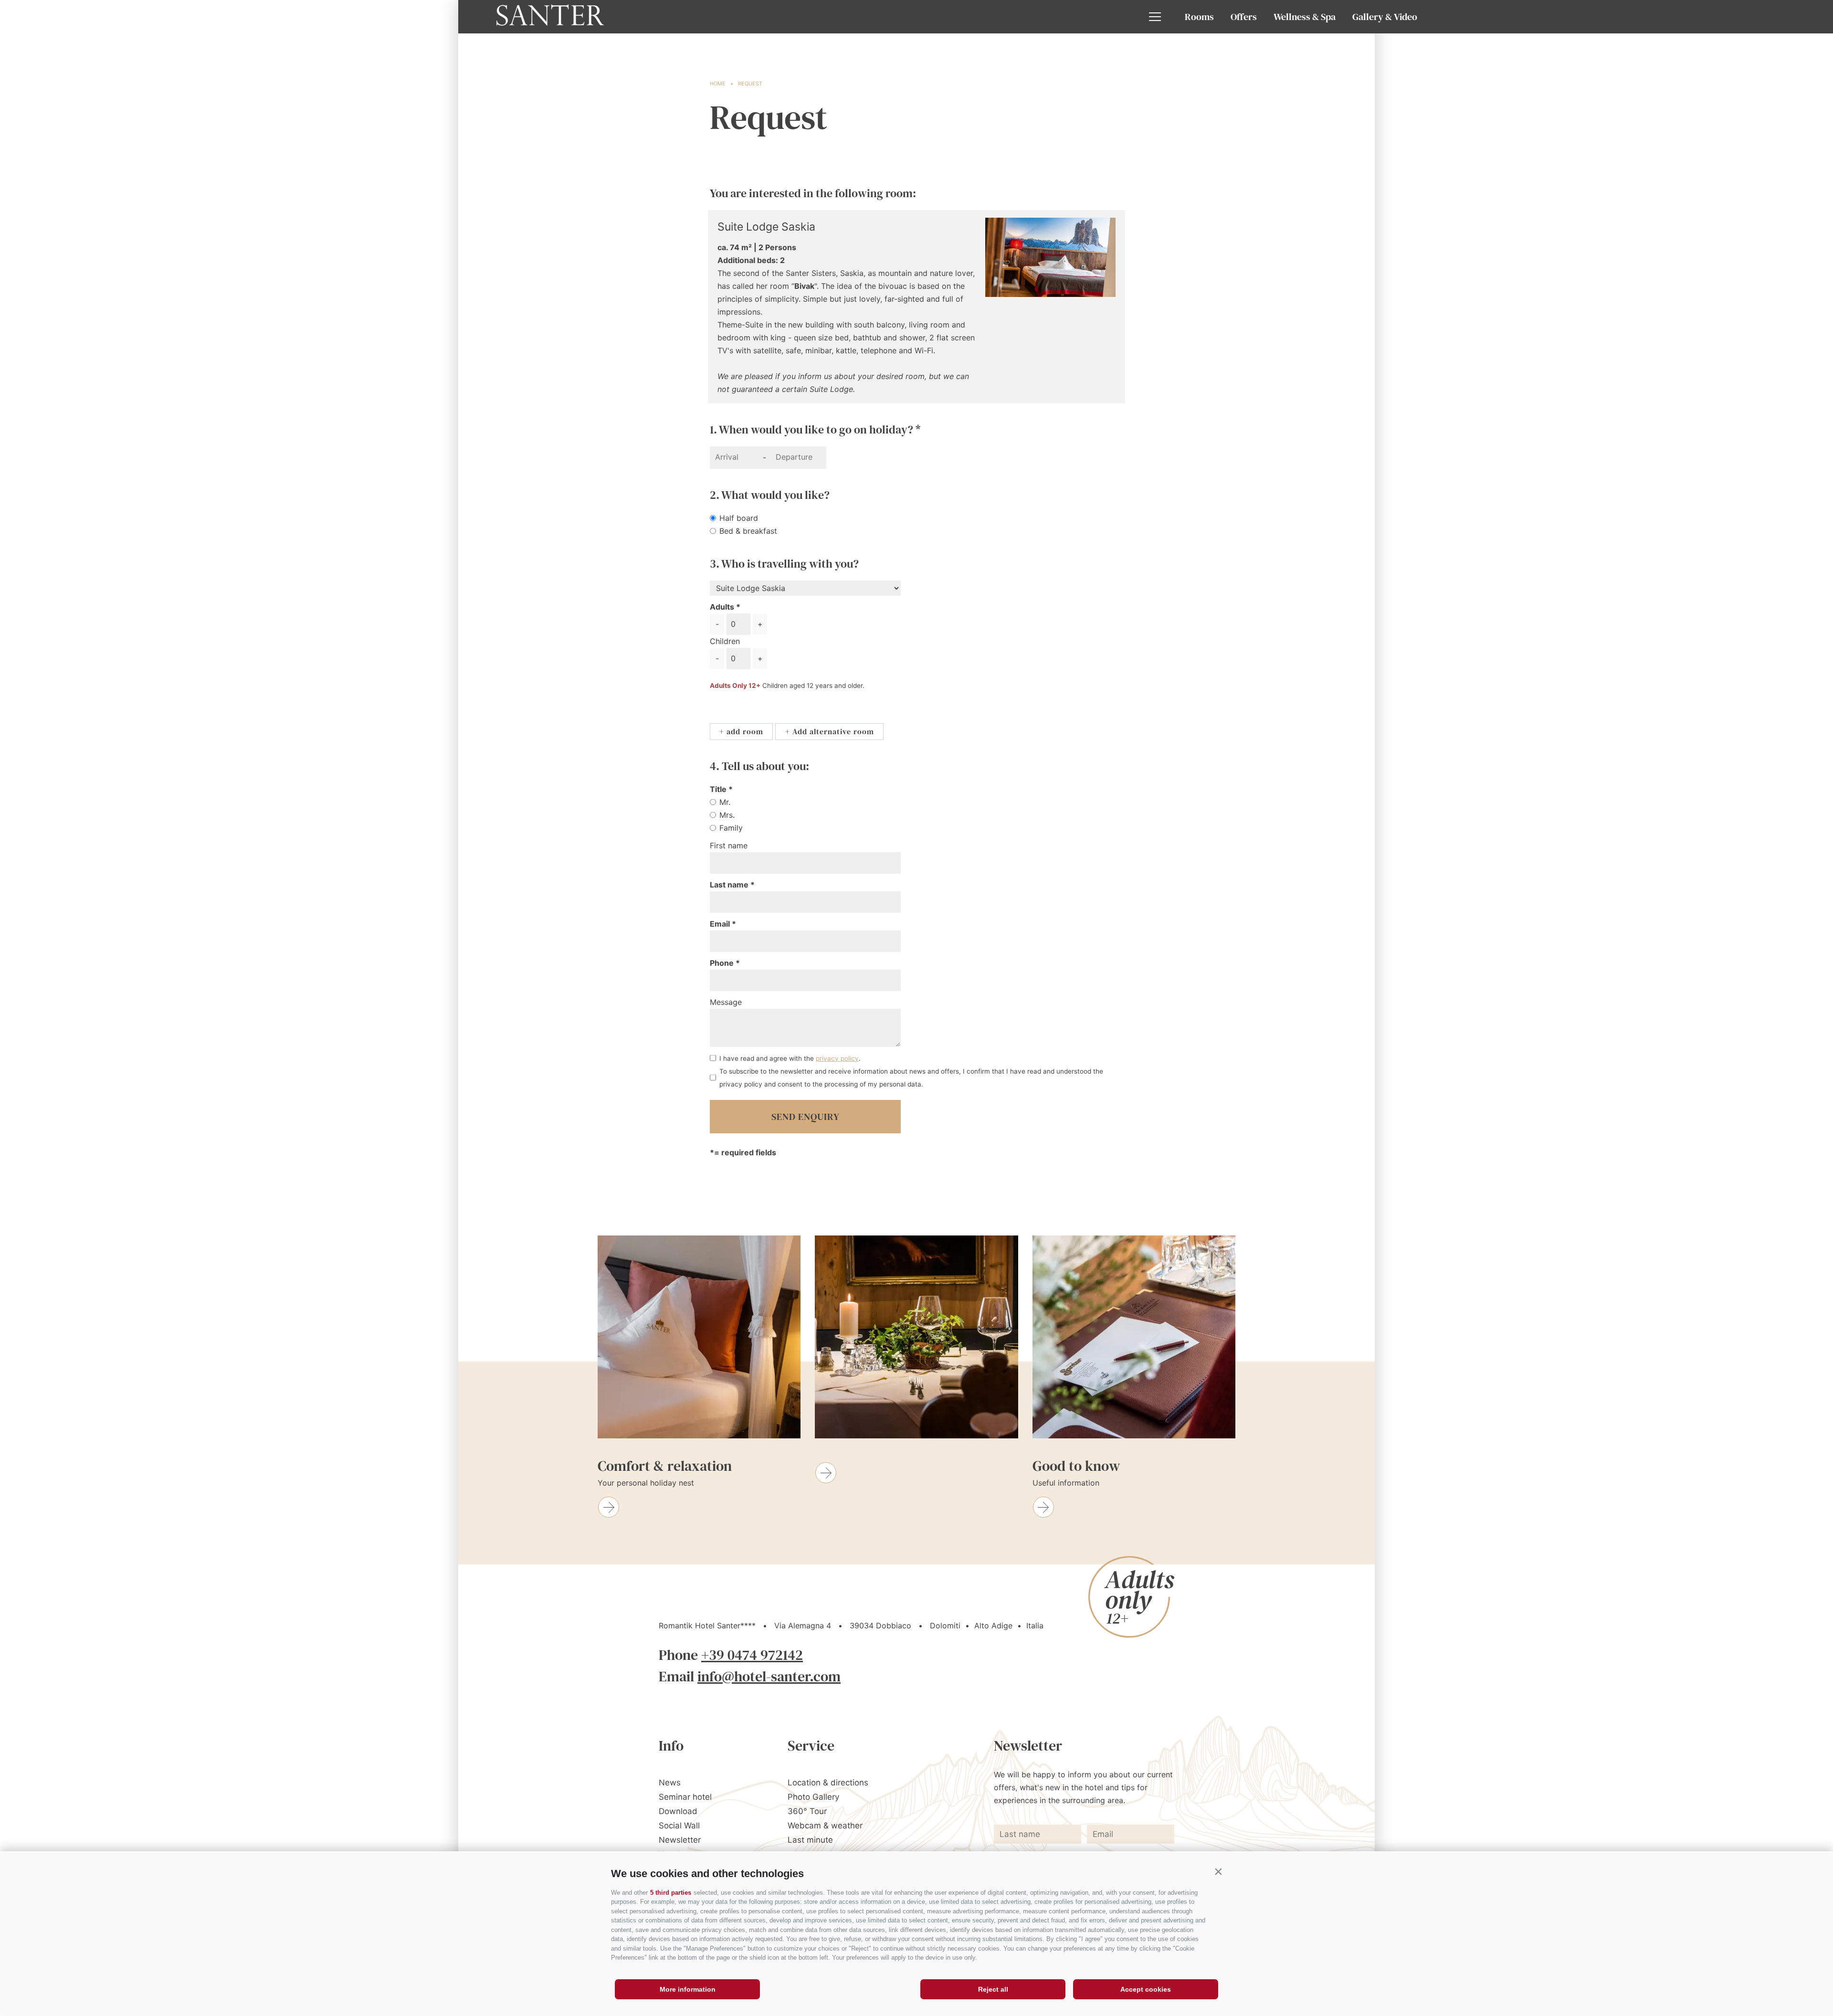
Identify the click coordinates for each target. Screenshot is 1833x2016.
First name (729, 845)
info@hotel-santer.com (769, 1676)
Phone (723, 963)
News (670, 1783)
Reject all (993, 1989)
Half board (739, 518)
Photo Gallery (813, 1797)
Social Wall (679, 1826)
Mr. (725, 802)
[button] (1218, 1871)
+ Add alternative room (830, 731)
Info (671, 1746)
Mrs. (727, 815)
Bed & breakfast (748, 531)
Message (726, 1002)
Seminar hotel (685, 1797)
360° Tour (807, 1811)
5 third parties (671, 1893)
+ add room (741, 731)
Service (811, 1746)
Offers (1244, 17)
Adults (722, 607)
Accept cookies (1146, 1989)
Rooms (1199, 17)
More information (688, 1989)
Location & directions (828, 1783)
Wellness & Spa (1305, 17)
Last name (730, 885)
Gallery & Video (1385, 17)
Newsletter (680, 1840)
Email (721, 924)
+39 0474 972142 (752, 1655)
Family (731, 828)
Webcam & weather (825, 1826)
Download (678, 1811)
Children (725, 641)
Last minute (810, 1840)
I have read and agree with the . (790, 1058)
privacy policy (837, 1058)
